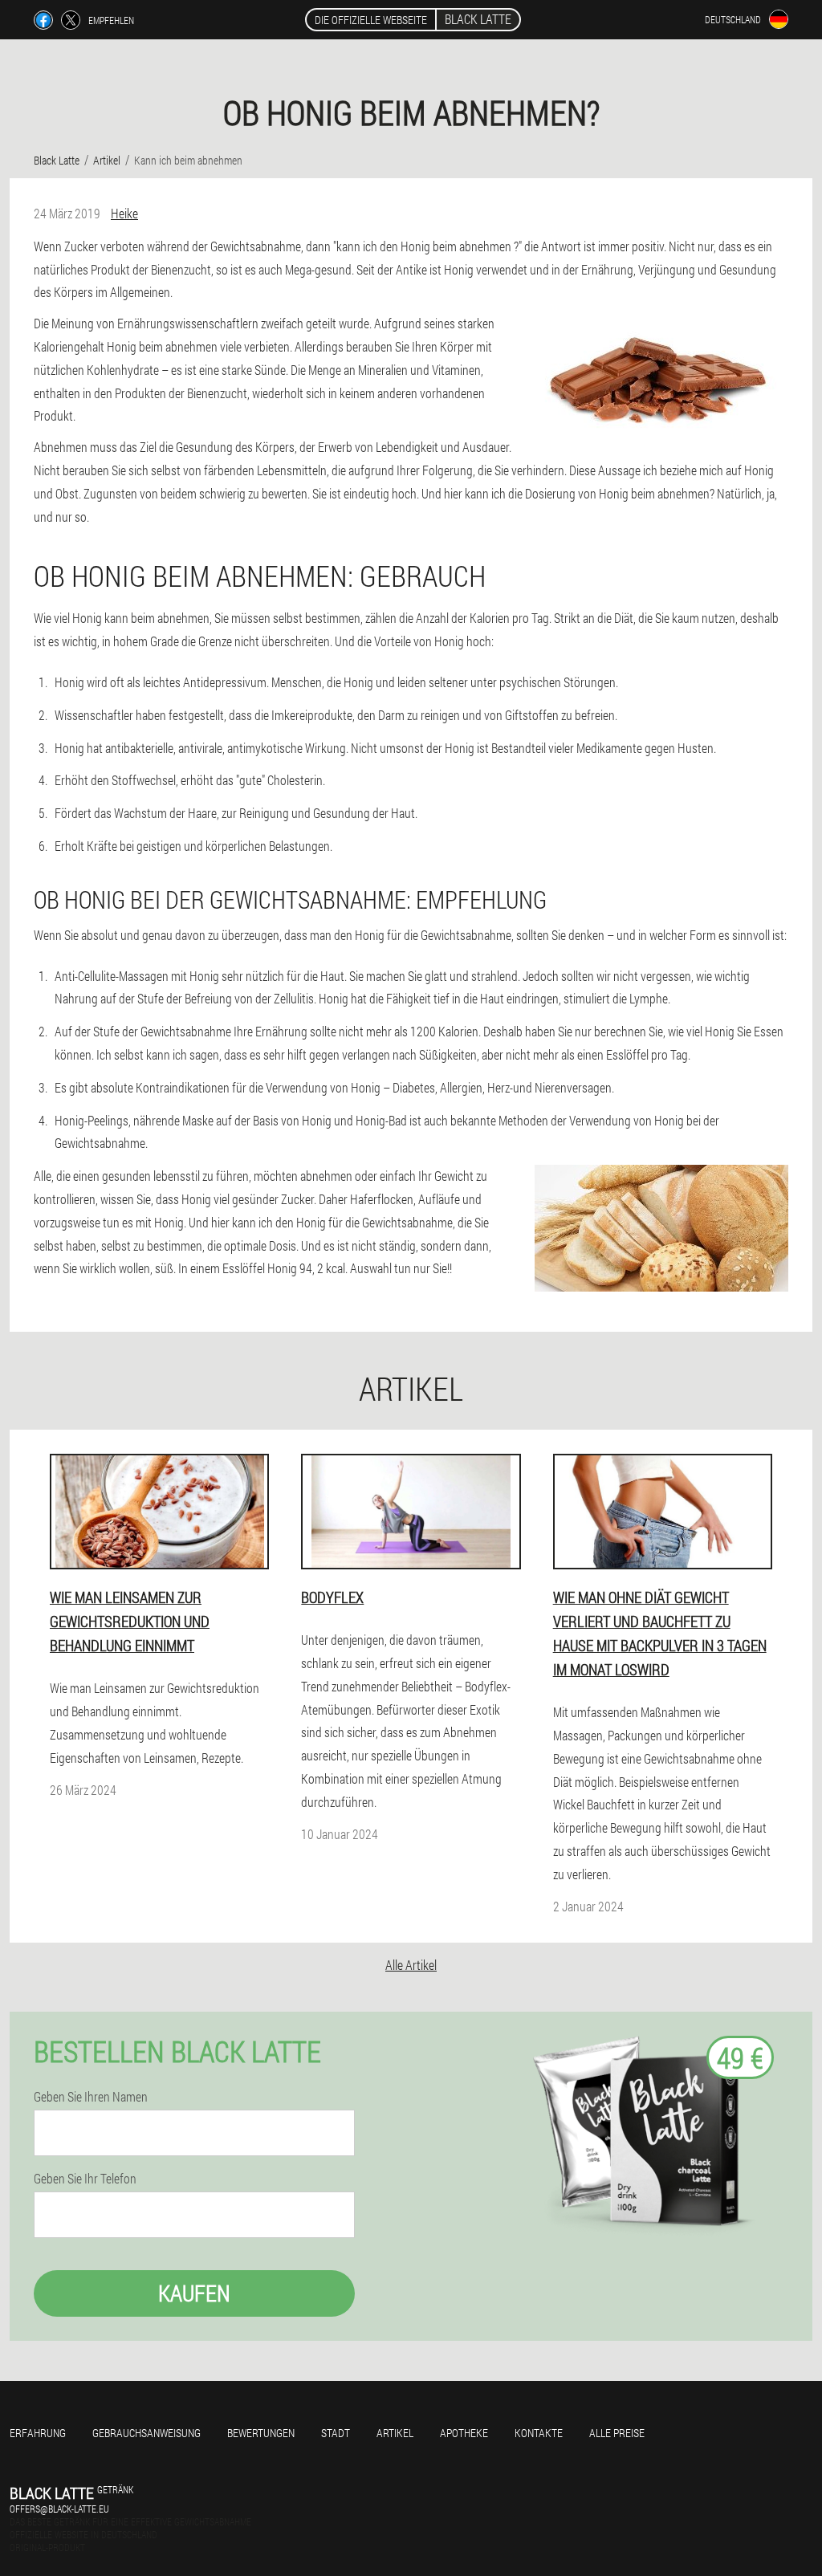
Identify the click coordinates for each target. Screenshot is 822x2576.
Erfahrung (38, 2433)
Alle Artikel (411, 1965)
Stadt (336, 2433)
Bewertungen (261, 2433)
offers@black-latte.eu (59, 2509)
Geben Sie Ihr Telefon (85, 2179)
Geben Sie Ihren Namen (91, 2097)
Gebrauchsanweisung (146, 2433)
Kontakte (539, 2433)
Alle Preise (617, 2433)
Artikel (395, 2433)
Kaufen (194, 2293)
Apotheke (464, 2433)
